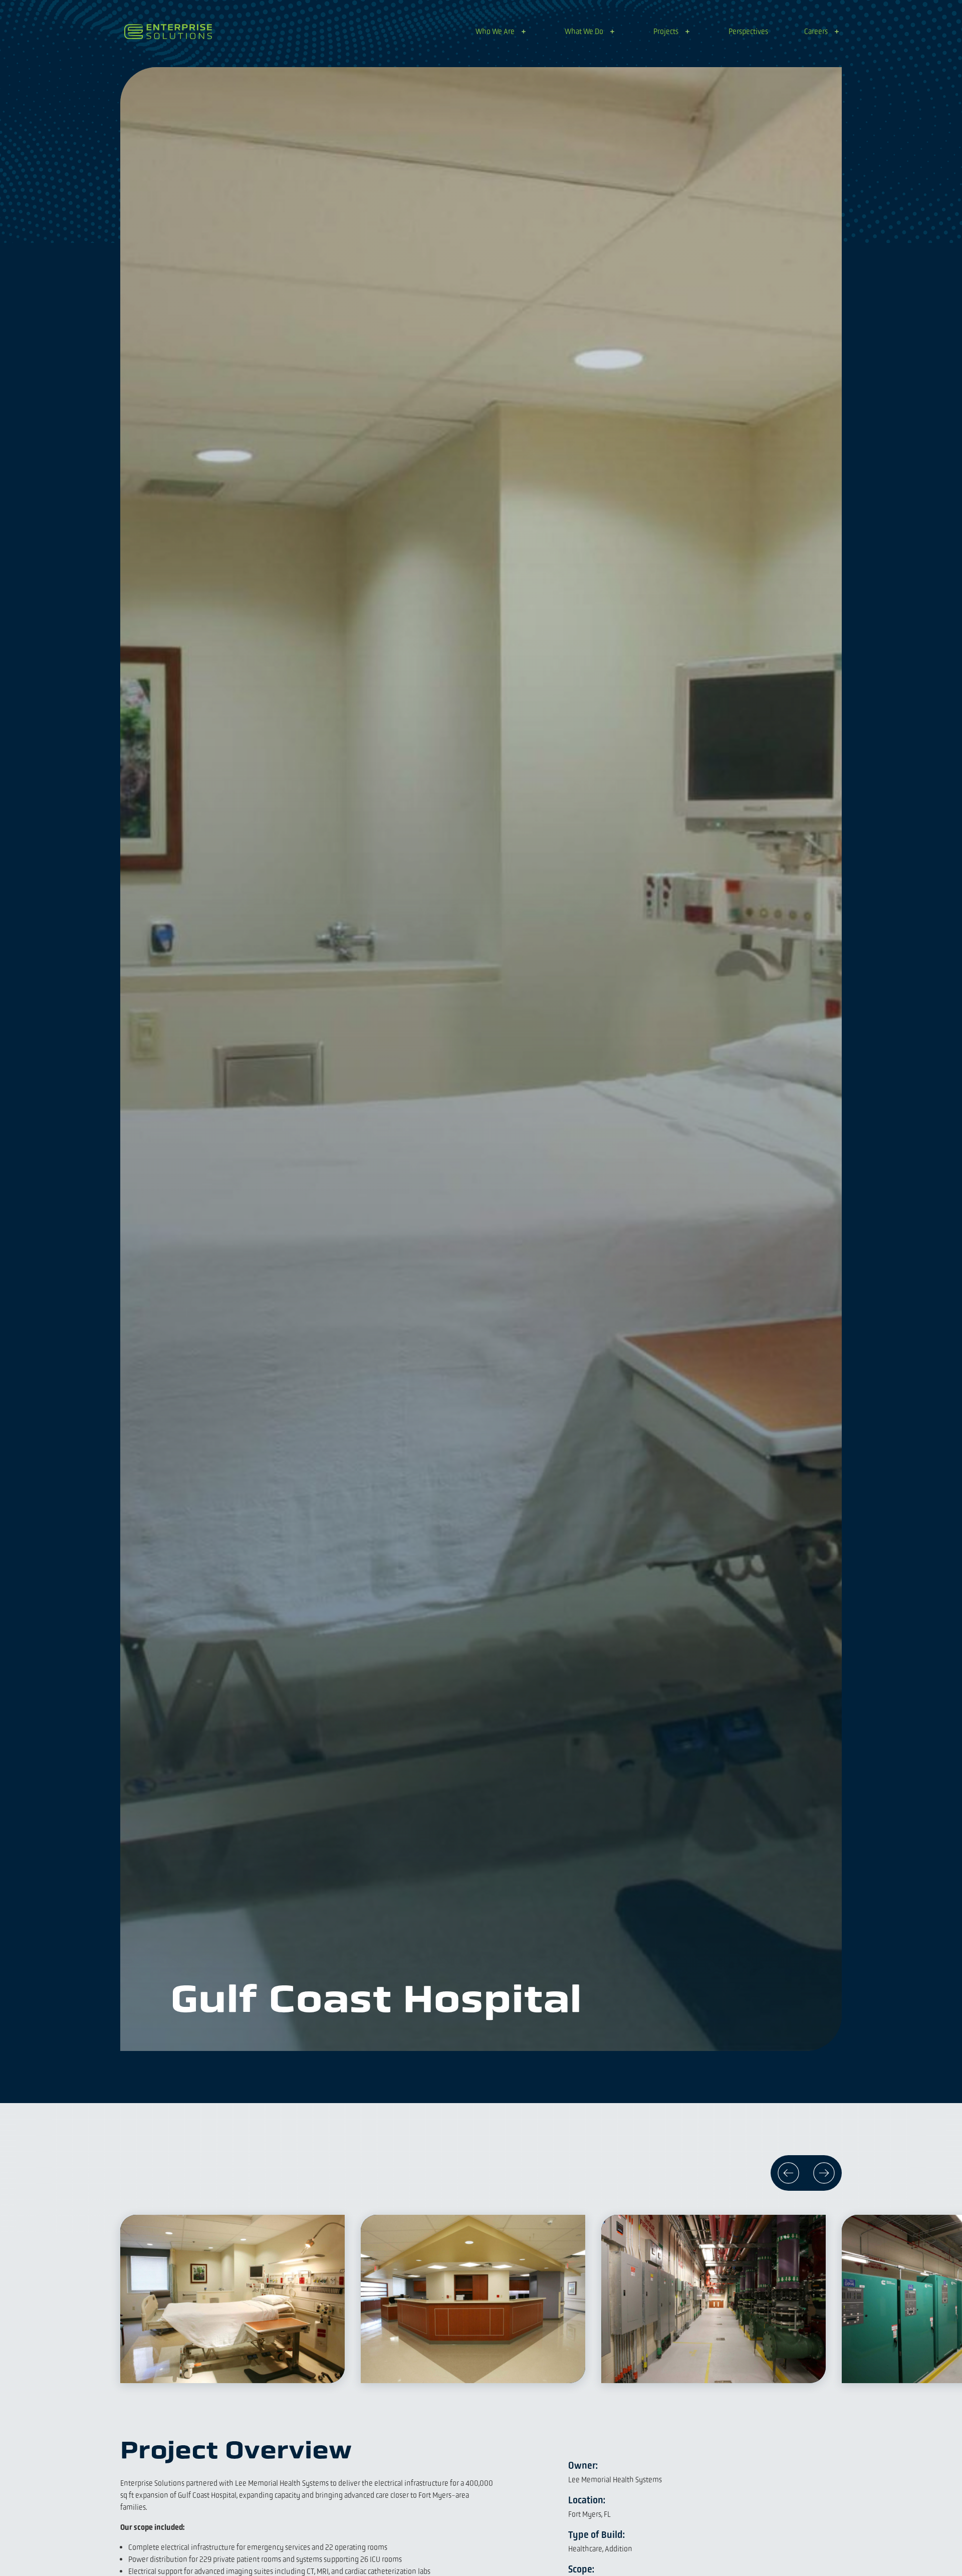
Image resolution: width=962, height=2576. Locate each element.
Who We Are (495, 31)
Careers (816, 31)
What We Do (584, 31)
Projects (666, 31)
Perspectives (748, 31)
